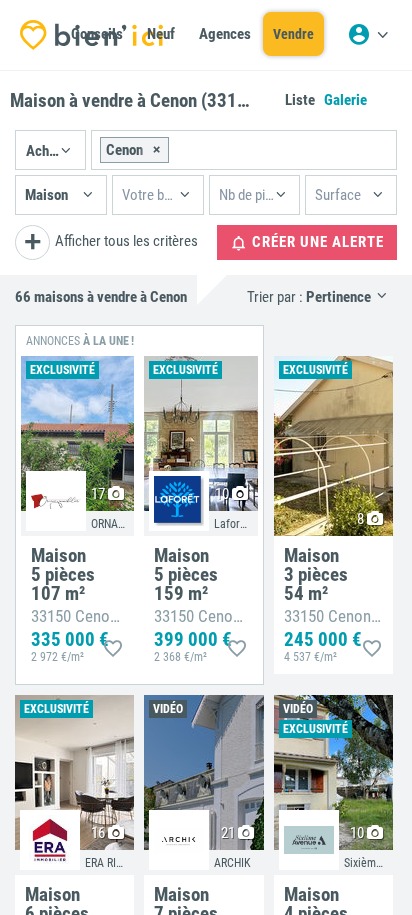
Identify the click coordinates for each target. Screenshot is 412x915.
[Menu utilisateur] (368, 35)
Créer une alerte (316, 242)
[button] (50, 150)
